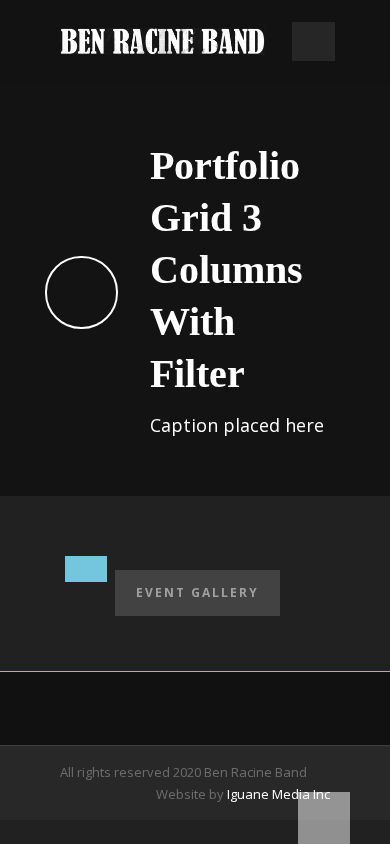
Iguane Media (268, 794)
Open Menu (313, 41)
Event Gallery (197, 592)
